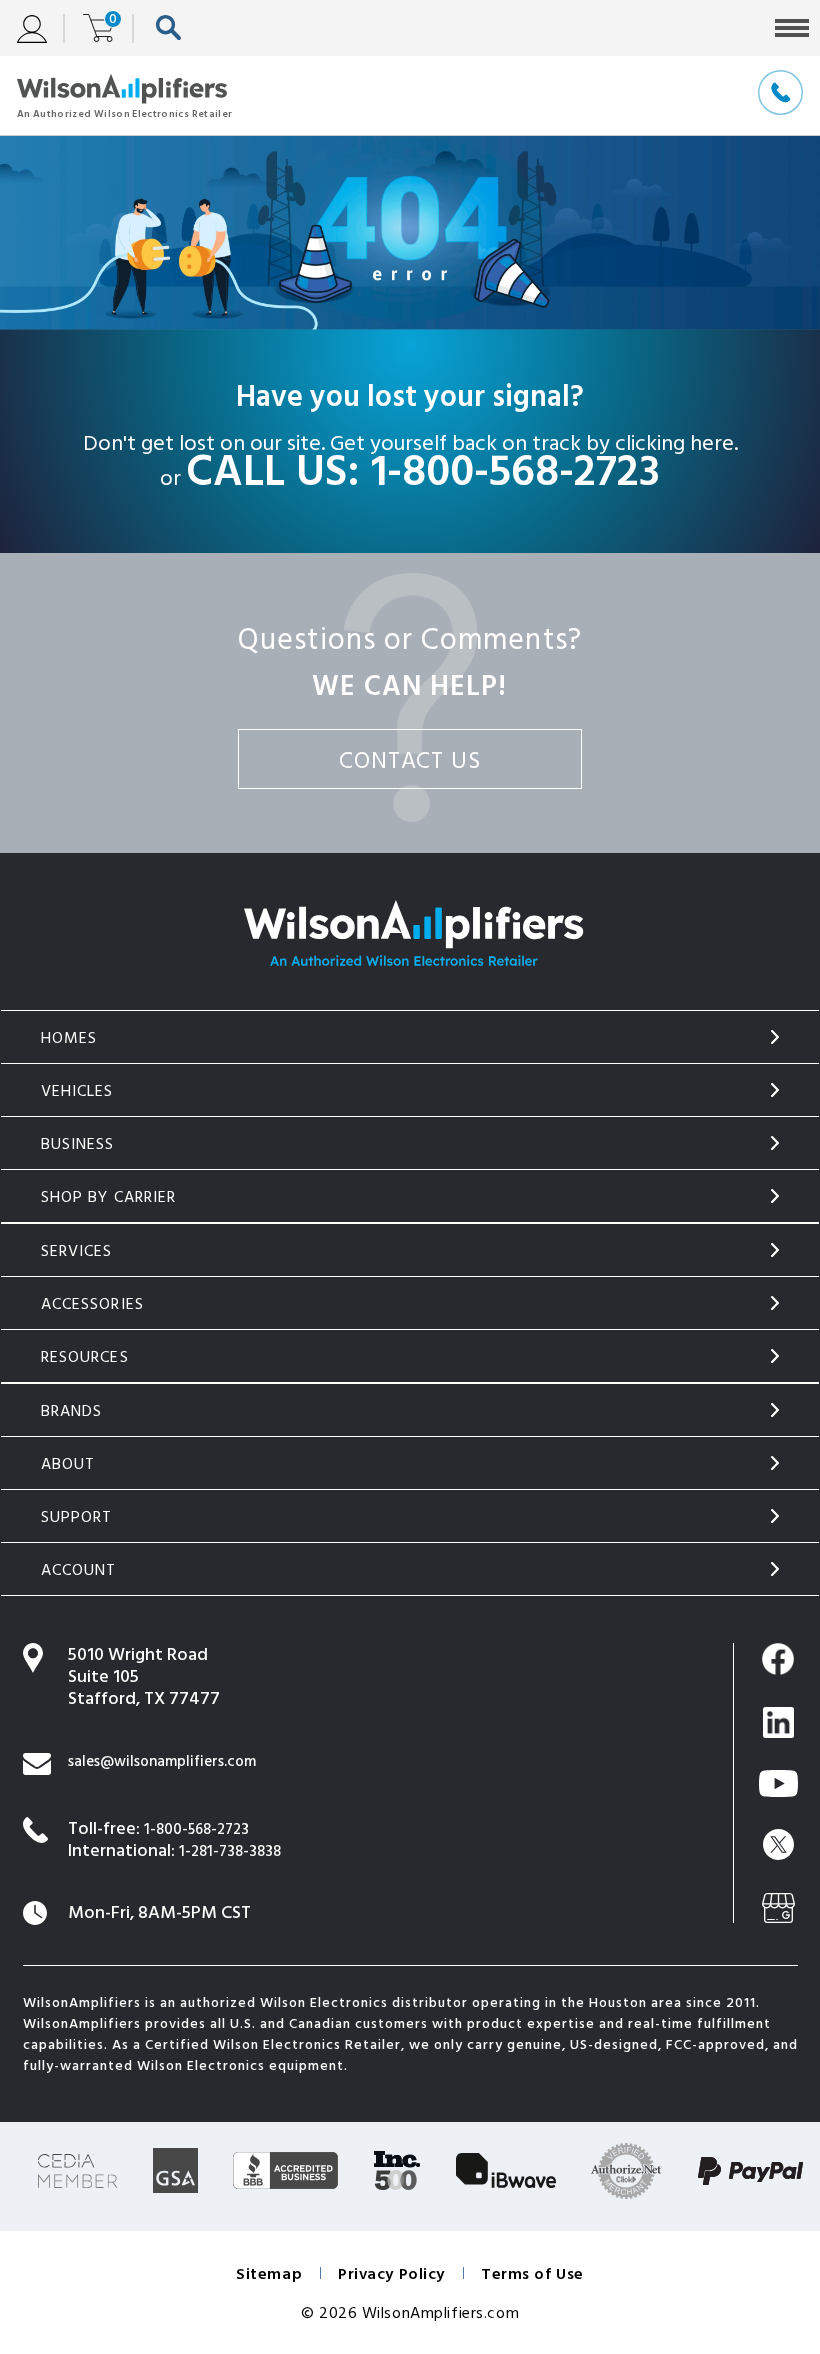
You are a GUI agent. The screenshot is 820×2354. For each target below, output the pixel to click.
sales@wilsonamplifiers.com (162, 1760)
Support (77, 1516)
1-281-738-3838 (230, 1850)
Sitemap (269, 2273)
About (68, 1463)
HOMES (69, 1037)
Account (79, 1569)
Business (78, 1143)
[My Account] (41, 28)
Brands (72, 1410)
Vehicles (77, 1090)
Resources (85, 1356)
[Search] (173, 28)
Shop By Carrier (109, 1196)
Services (77, 1250)
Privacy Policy (391, 2273)
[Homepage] (124, 95)
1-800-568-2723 (515, 468)
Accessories (93, 1303)
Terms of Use (532, 2273)
